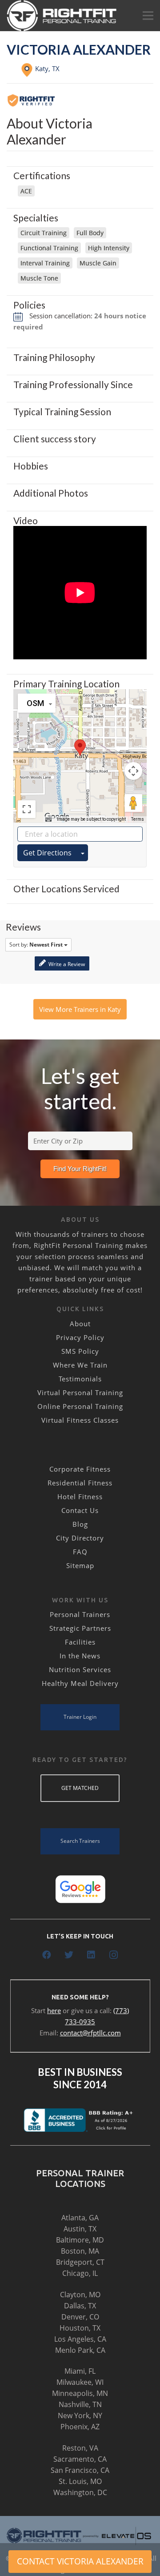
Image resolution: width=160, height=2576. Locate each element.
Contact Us (80, 1510)
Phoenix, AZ (80, 2427)
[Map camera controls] (133, 771)
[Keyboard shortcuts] (48, 819)
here (54, 2010)
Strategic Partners (80, 1628)
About (80, 1324)
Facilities (80, 1642)
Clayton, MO (80, 2295)
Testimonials (80, 1379)
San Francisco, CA (80, 2470)
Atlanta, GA (80, 2218)
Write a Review (66, 964)
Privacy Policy (80, 1337)
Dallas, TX (80, 2306)
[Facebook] (47, 1955)
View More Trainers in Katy (80, 1009)
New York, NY (80, 2416)
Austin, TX (80, 2229)
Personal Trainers (80, 1614)
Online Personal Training (80, 1406)
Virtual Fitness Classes (80, 1420)
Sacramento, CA (80, 2459)
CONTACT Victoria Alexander (80, 2561)
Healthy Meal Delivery (80, 1683)
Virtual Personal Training (80, 1392)
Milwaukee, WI (80, 2382)
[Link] (62, 16)
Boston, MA (80, 2251)
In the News (80, 1656)
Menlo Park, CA (80, 2350)
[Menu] (148, 16)
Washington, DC (80, 2492)
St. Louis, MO (80, 2481)
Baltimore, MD (80, 2240)
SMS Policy (80, 1351)
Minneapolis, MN (80, 2393)
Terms (138, 819)
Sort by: (36, 945)
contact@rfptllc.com (90, 2033)
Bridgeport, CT (80, 2262)
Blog (80, 1524)
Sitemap (80, 1565)
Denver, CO (80, 2317)
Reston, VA (80, 2448)
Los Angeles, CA (80, 2339)
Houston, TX (80, 2328)
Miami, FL (80, 2371)
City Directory (80, 1538)
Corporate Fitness (80, 1469)
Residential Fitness (80, 1483)
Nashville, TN (80, 2404)
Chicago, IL (80, 2273)
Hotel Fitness (80, 1497)
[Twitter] (69, 1955)
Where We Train (80, 1365)
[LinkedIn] (91, 1955)
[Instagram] (113, 1955)
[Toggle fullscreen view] (27, 809)
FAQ (80, 1552)
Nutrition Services (80, 1669)
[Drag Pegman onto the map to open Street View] (133, 803)
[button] (80, 748)
